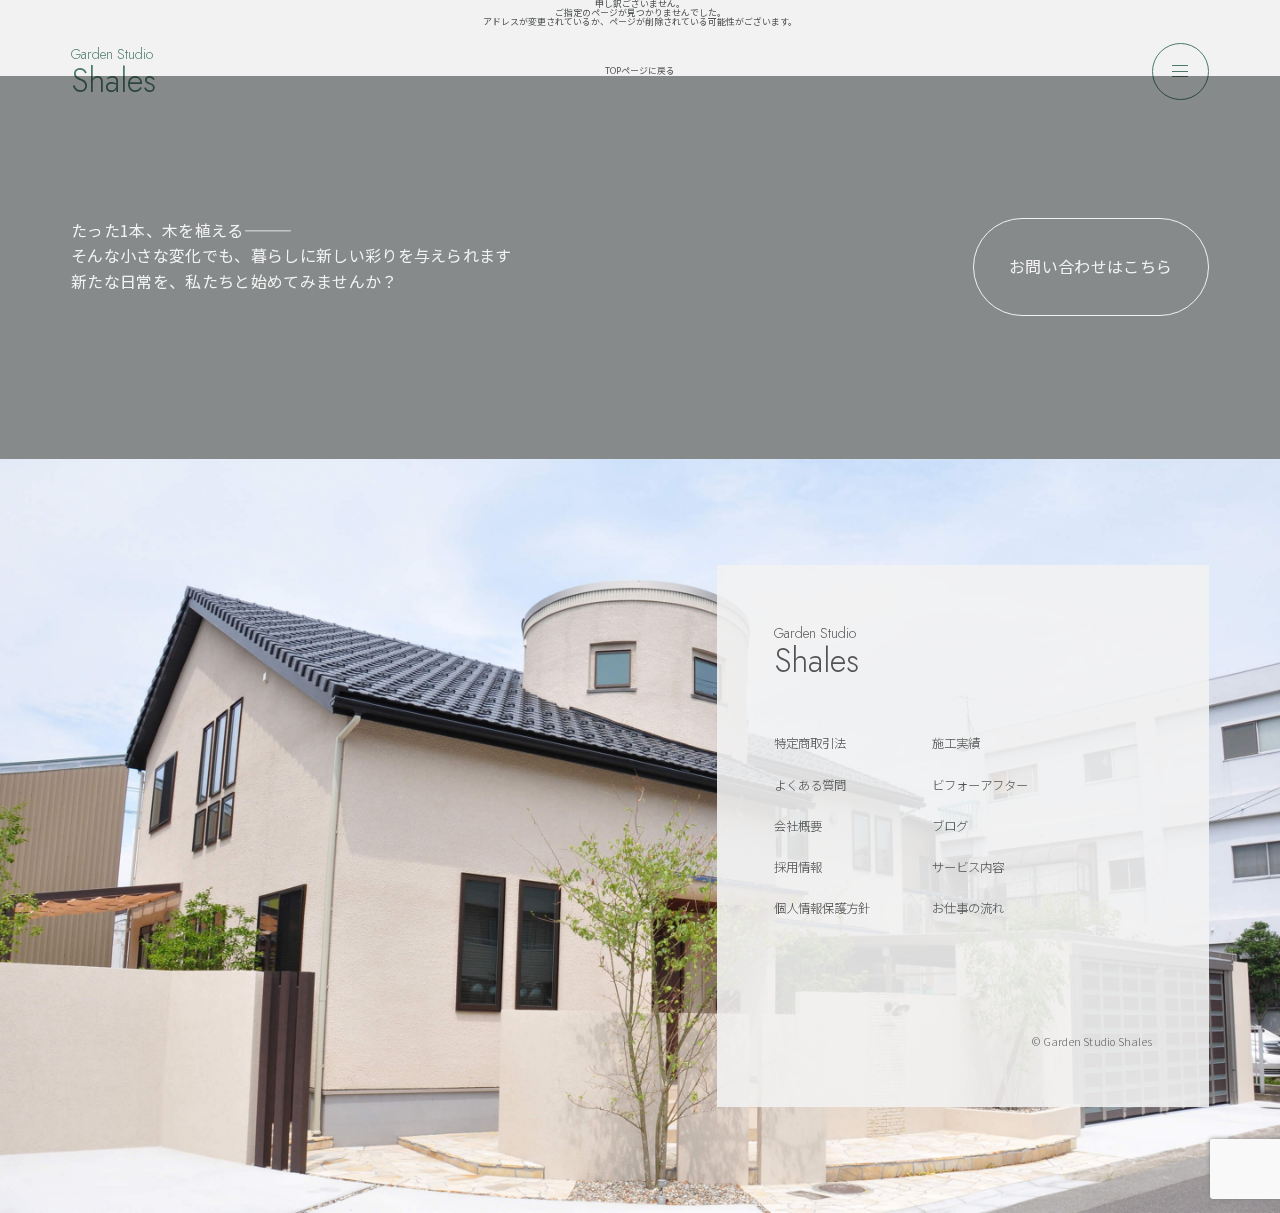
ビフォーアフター (980, 785)
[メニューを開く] (1180, 71)
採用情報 (798, 867)
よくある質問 (810, 785)
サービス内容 (968, 867)
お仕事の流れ (968, 908)
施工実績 (956, 743)
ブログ (950, 826)
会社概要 (798, 826)
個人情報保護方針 (822, 908)
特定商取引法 (810, 743)
